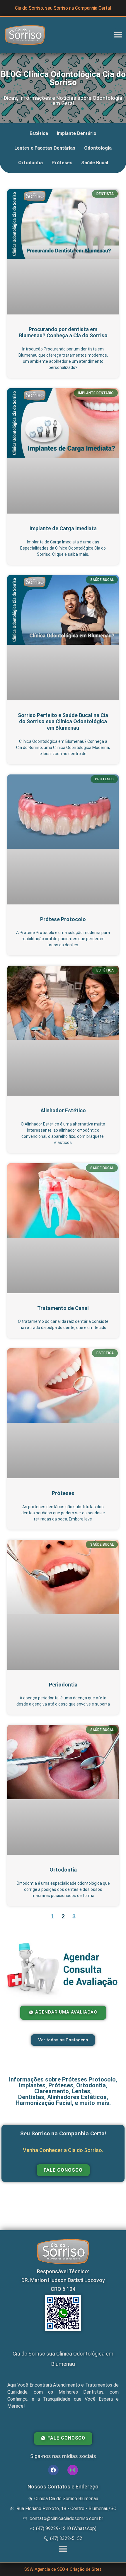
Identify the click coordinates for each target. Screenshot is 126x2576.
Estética (39, 133)
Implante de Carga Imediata (63, 528)
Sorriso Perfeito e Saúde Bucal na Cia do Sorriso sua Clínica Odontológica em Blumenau (63, 721)
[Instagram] (73, 2470)
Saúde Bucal (95, 163)
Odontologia (98, 148)
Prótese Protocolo (63, 919)
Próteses (62, 163)
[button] (118, 35)
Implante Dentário (77, 133)
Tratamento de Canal (63, 1308)
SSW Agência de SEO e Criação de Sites (63, 2569)
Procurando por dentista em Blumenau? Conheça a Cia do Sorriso (63, 332)
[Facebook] (53, 2470)
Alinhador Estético (63, 1110)
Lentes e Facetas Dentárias (45, 148)
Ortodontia (30, 163)
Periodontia (63, 1685)
